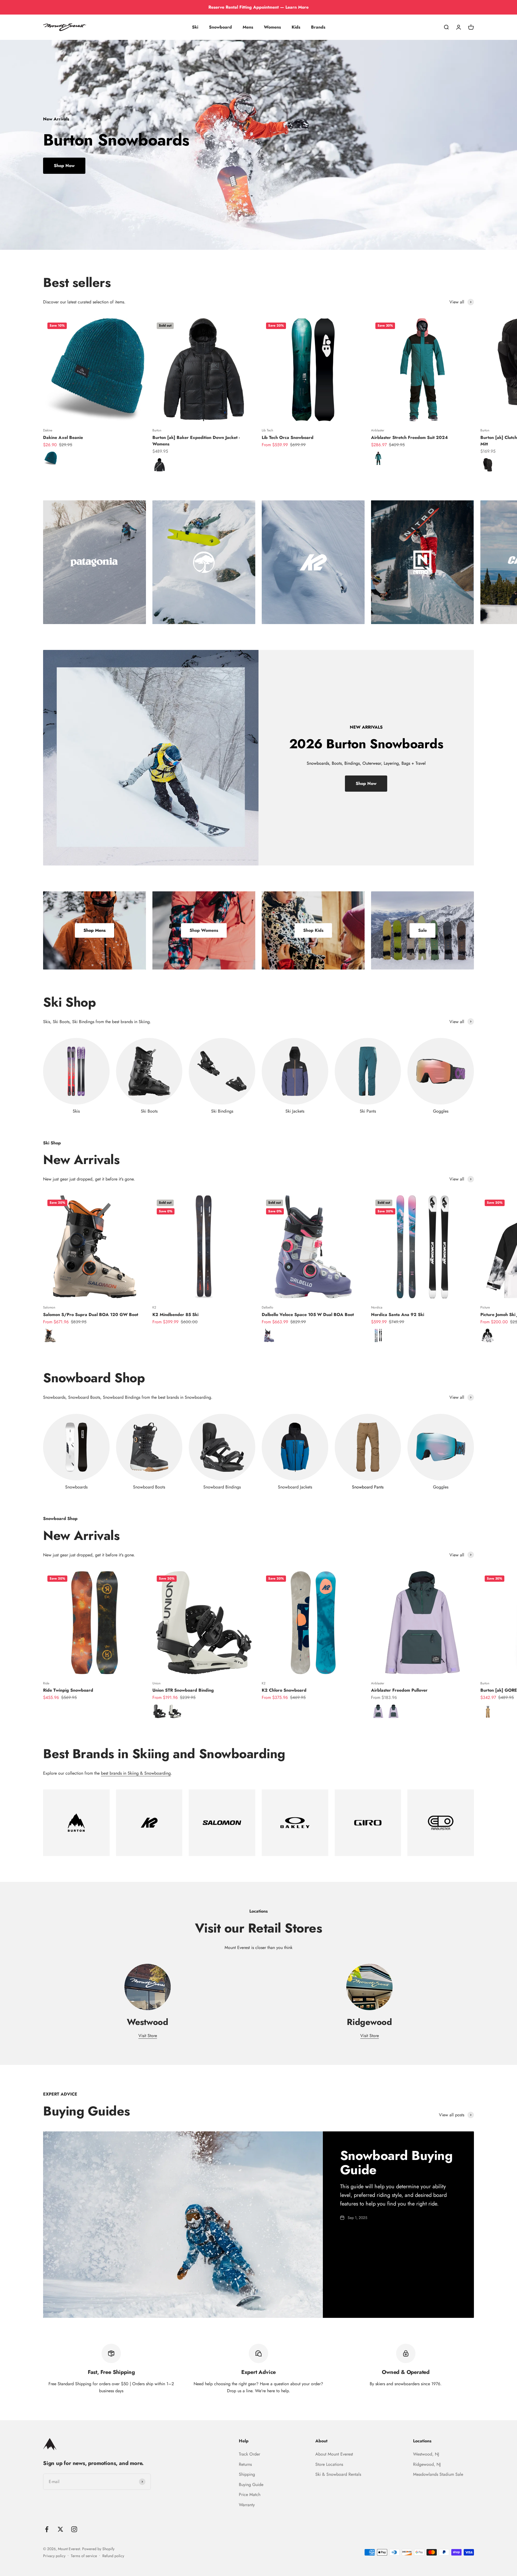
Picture (485, 1307)
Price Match (250, 2494)
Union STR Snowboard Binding (183, 1690)
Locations (422, 2441)
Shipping (247, 2474)
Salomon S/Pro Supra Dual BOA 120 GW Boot (91, 1315)
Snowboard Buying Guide (396, 2163)
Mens (248, 27)
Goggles (441, 1111)
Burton (157, 430)
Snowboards (76, 1487)
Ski (195, 27)
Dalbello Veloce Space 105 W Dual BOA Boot (308, 1315)
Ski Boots (149, 1111)
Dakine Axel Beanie (63, 437)
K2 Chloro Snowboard (284, 1690)
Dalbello (268, 1307)
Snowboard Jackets (295, 1487)
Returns (245, 2464)
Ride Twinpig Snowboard (68, 1690)
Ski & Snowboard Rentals (338, 2474)
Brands (318, 27)
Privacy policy (54, 2556)
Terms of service (84, 2556)
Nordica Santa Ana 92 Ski (398, 1315)
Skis (76, 1111)
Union (156, 1683)
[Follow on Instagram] (74, 2529)
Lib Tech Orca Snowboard (288, 437)
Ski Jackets (295, 1111)
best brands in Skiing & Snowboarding (136, 1773)
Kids (296, 27)
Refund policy (113, 2556)
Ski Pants (368, 1111)
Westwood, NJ (426, 2454)
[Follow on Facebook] (47, 2529)
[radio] (50, 458)
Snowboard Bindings (222, 1487)
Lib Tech (267, 430)
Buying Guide (251, 2485)
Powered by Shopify (98, 2549)
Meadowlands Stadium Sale (438, 2474)
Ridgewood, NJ (427, 2464)
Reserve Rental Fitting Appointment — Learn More (258, 7)
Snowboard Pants (368, 1487)
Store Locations (329, 2464)
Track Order (249, 2454)
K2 (154, 1307)
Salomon (49, 1307)
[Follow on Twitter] (60, 2529)
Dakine (48, 430)
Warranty (247, 2505)
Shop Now (64, 166)
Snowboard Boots (149, 1487)
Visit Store (148, 2036)
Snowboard (220, 27)
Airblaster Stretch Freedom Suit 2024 (409, 437)
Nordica (377, 1307)
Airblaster (378, 430)
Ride (46, 1683)
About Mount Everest (334, 2454)
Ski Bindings (222, 1111)
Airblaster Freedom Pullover (399, 1690)
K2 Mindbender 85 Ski (175, 1315)
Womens (272, 27)
